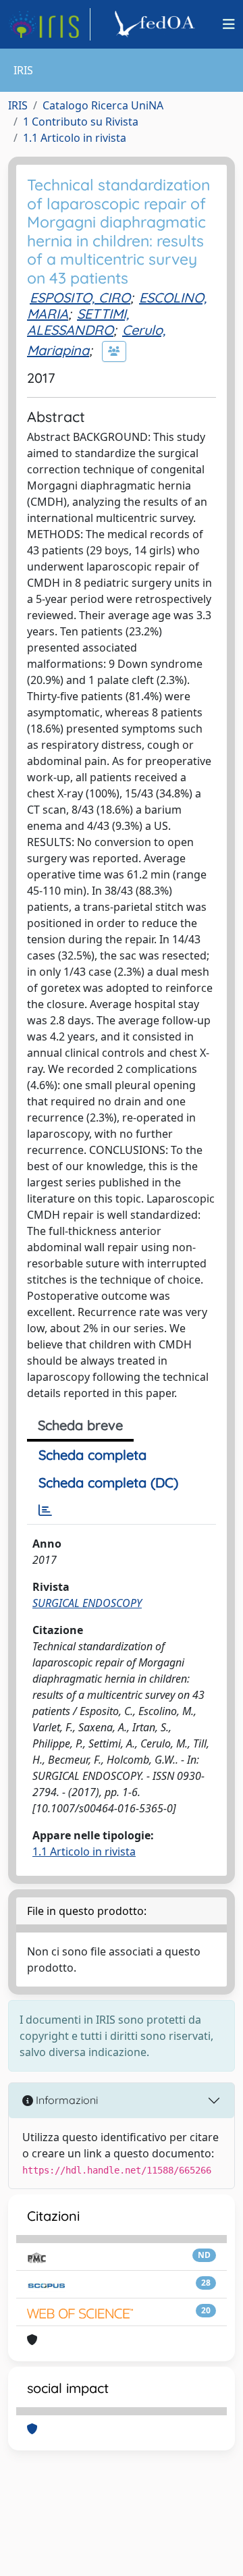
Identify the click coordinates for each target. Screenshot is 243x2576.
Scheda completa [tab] (92, 1455)
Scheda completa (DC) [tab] (108, 1482)
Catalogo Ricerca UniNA (103, 105)
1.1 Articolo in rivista (75, 138)
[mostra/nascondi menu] (229, 24)
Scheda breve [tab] (80, 1425)
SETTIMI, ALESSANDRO (78, 322)
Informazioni (65, 2100)
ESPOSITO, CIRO (80, 297)
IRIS (18, 105)
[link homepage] (49, 24)
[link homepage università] (157, 24)
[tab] (45, 1510)
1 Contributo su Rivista (81, 122)
